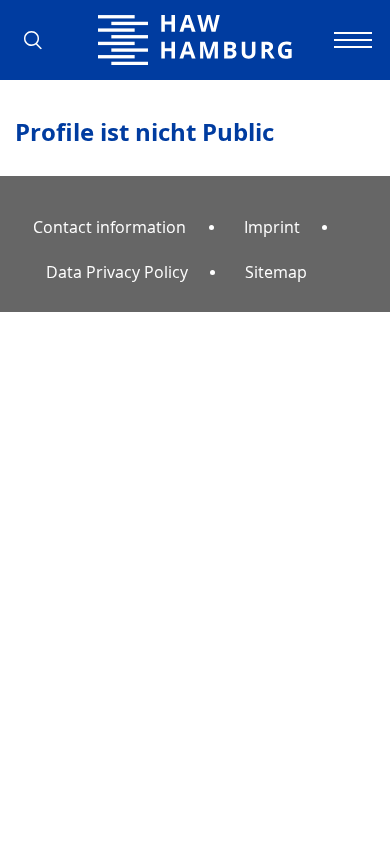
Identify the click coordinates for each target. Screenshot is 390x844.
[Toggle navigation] (350, 40)
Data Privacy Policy (117, 272)
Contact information (109, 227)
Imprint (272, 227)
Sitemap (276, 272)
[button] (40, 40)
